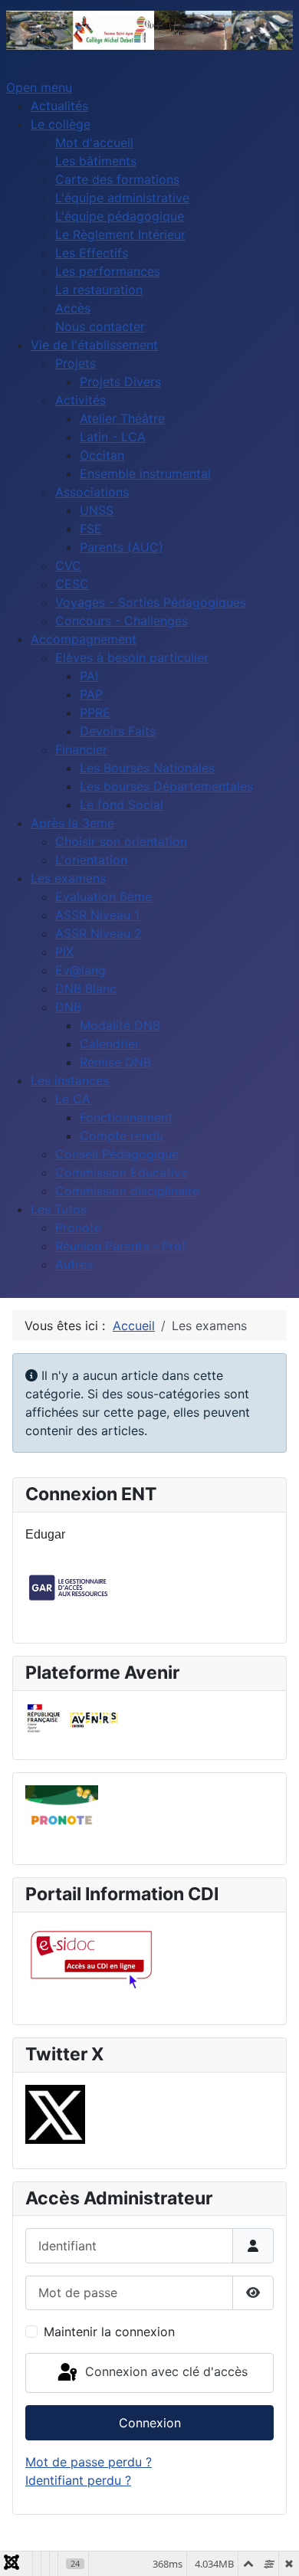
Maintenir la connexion (109, 2332)
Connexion (150, 2423)
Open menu (39, 87)
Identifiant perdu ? (78, 2480)
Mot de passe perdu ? (89, 2462)
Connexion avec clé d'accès (164, 2371)
